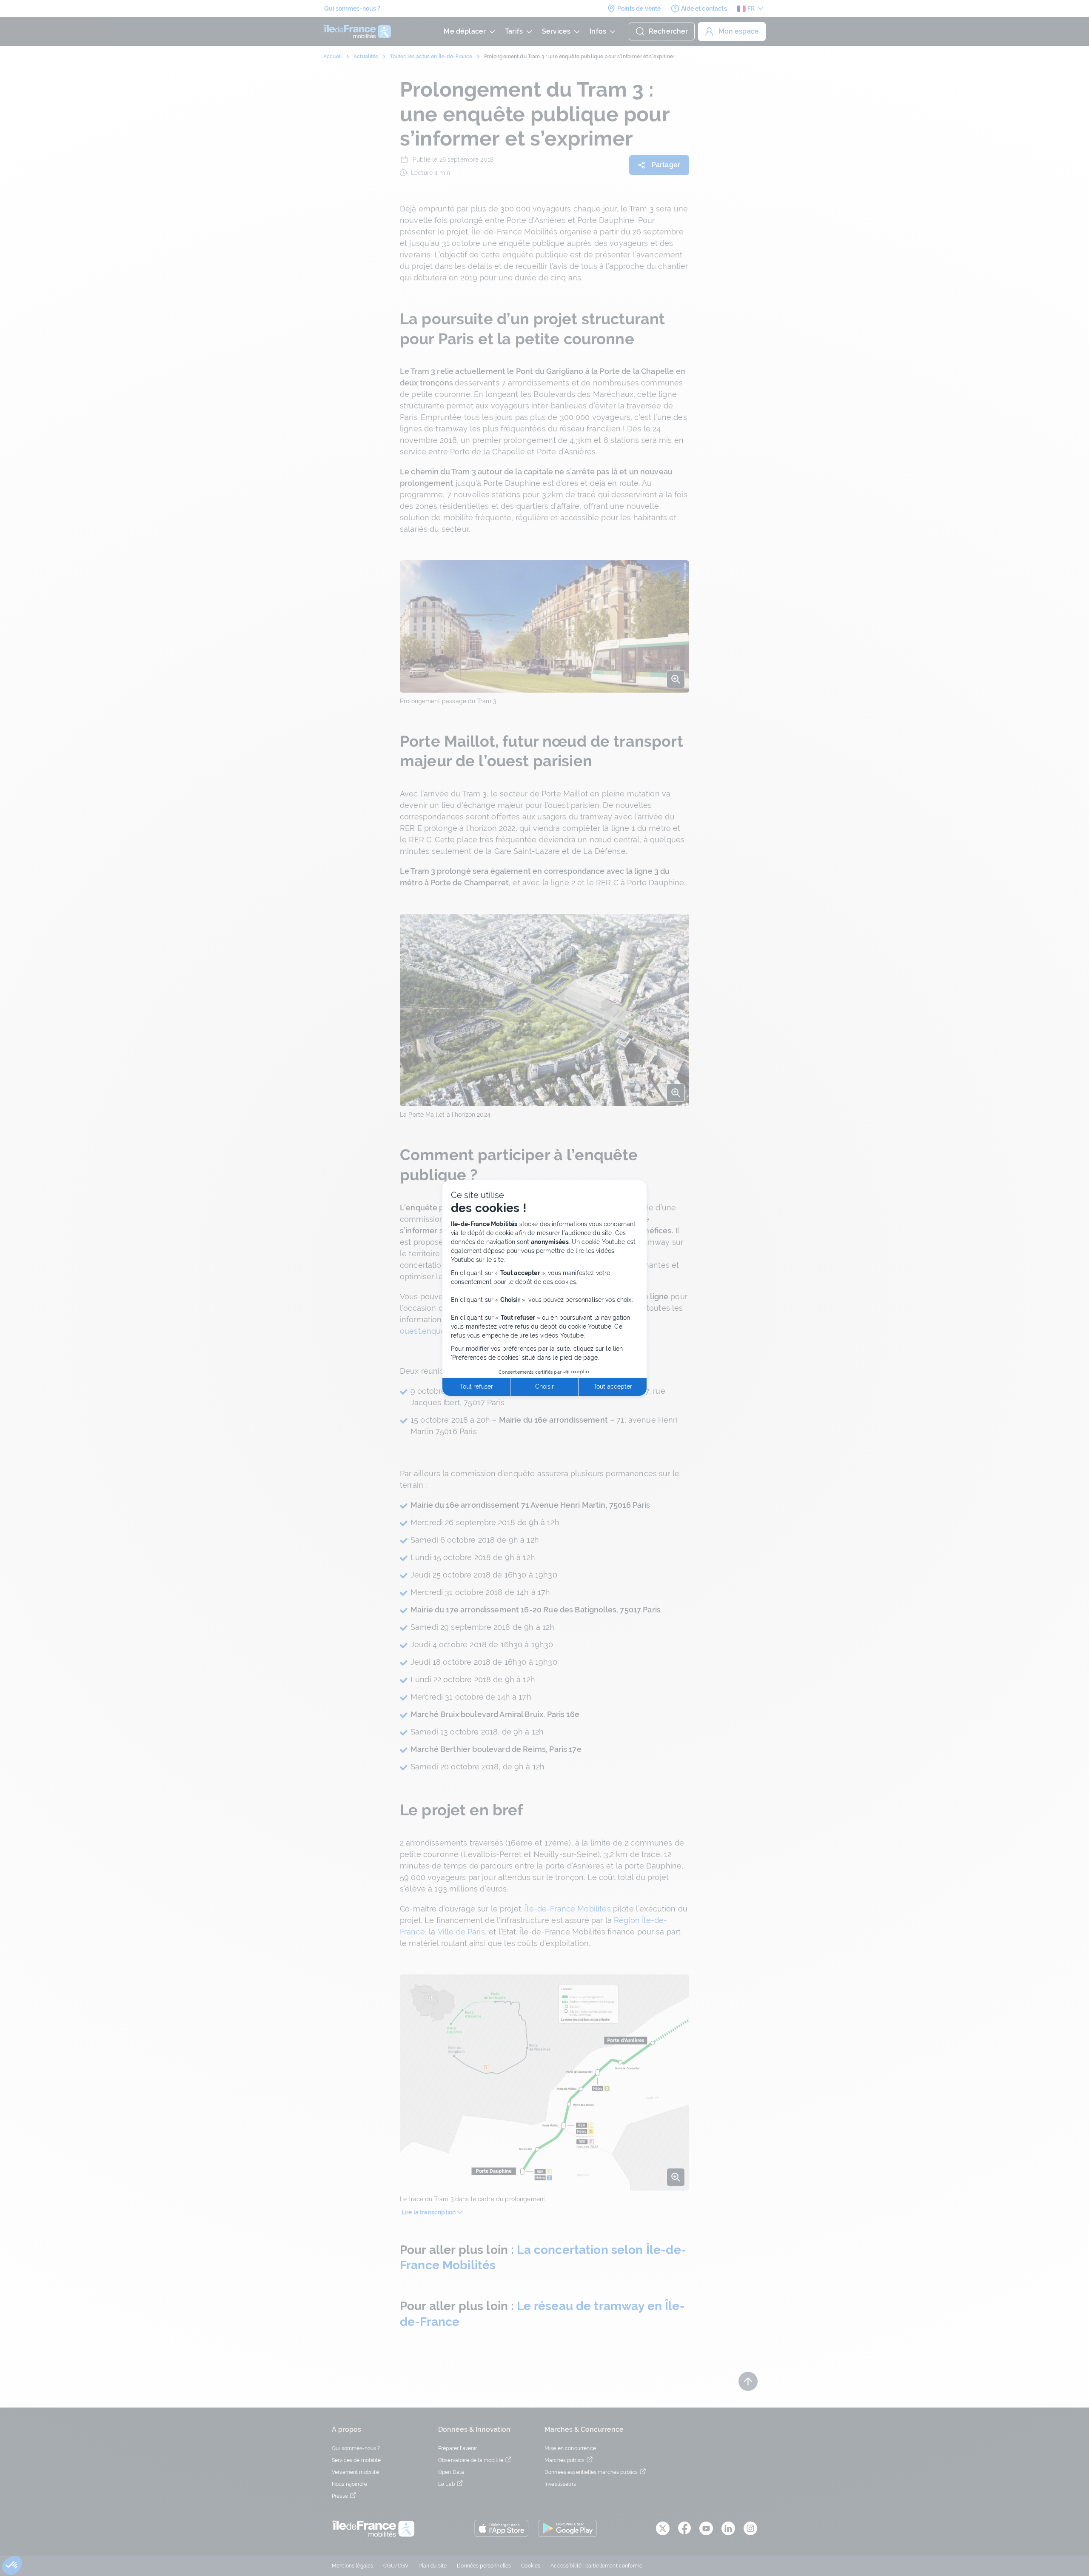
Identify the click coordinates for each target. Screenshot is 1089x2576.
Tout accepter (613, 1386)
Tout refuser (476, 1386)
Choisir (544, 1386)
